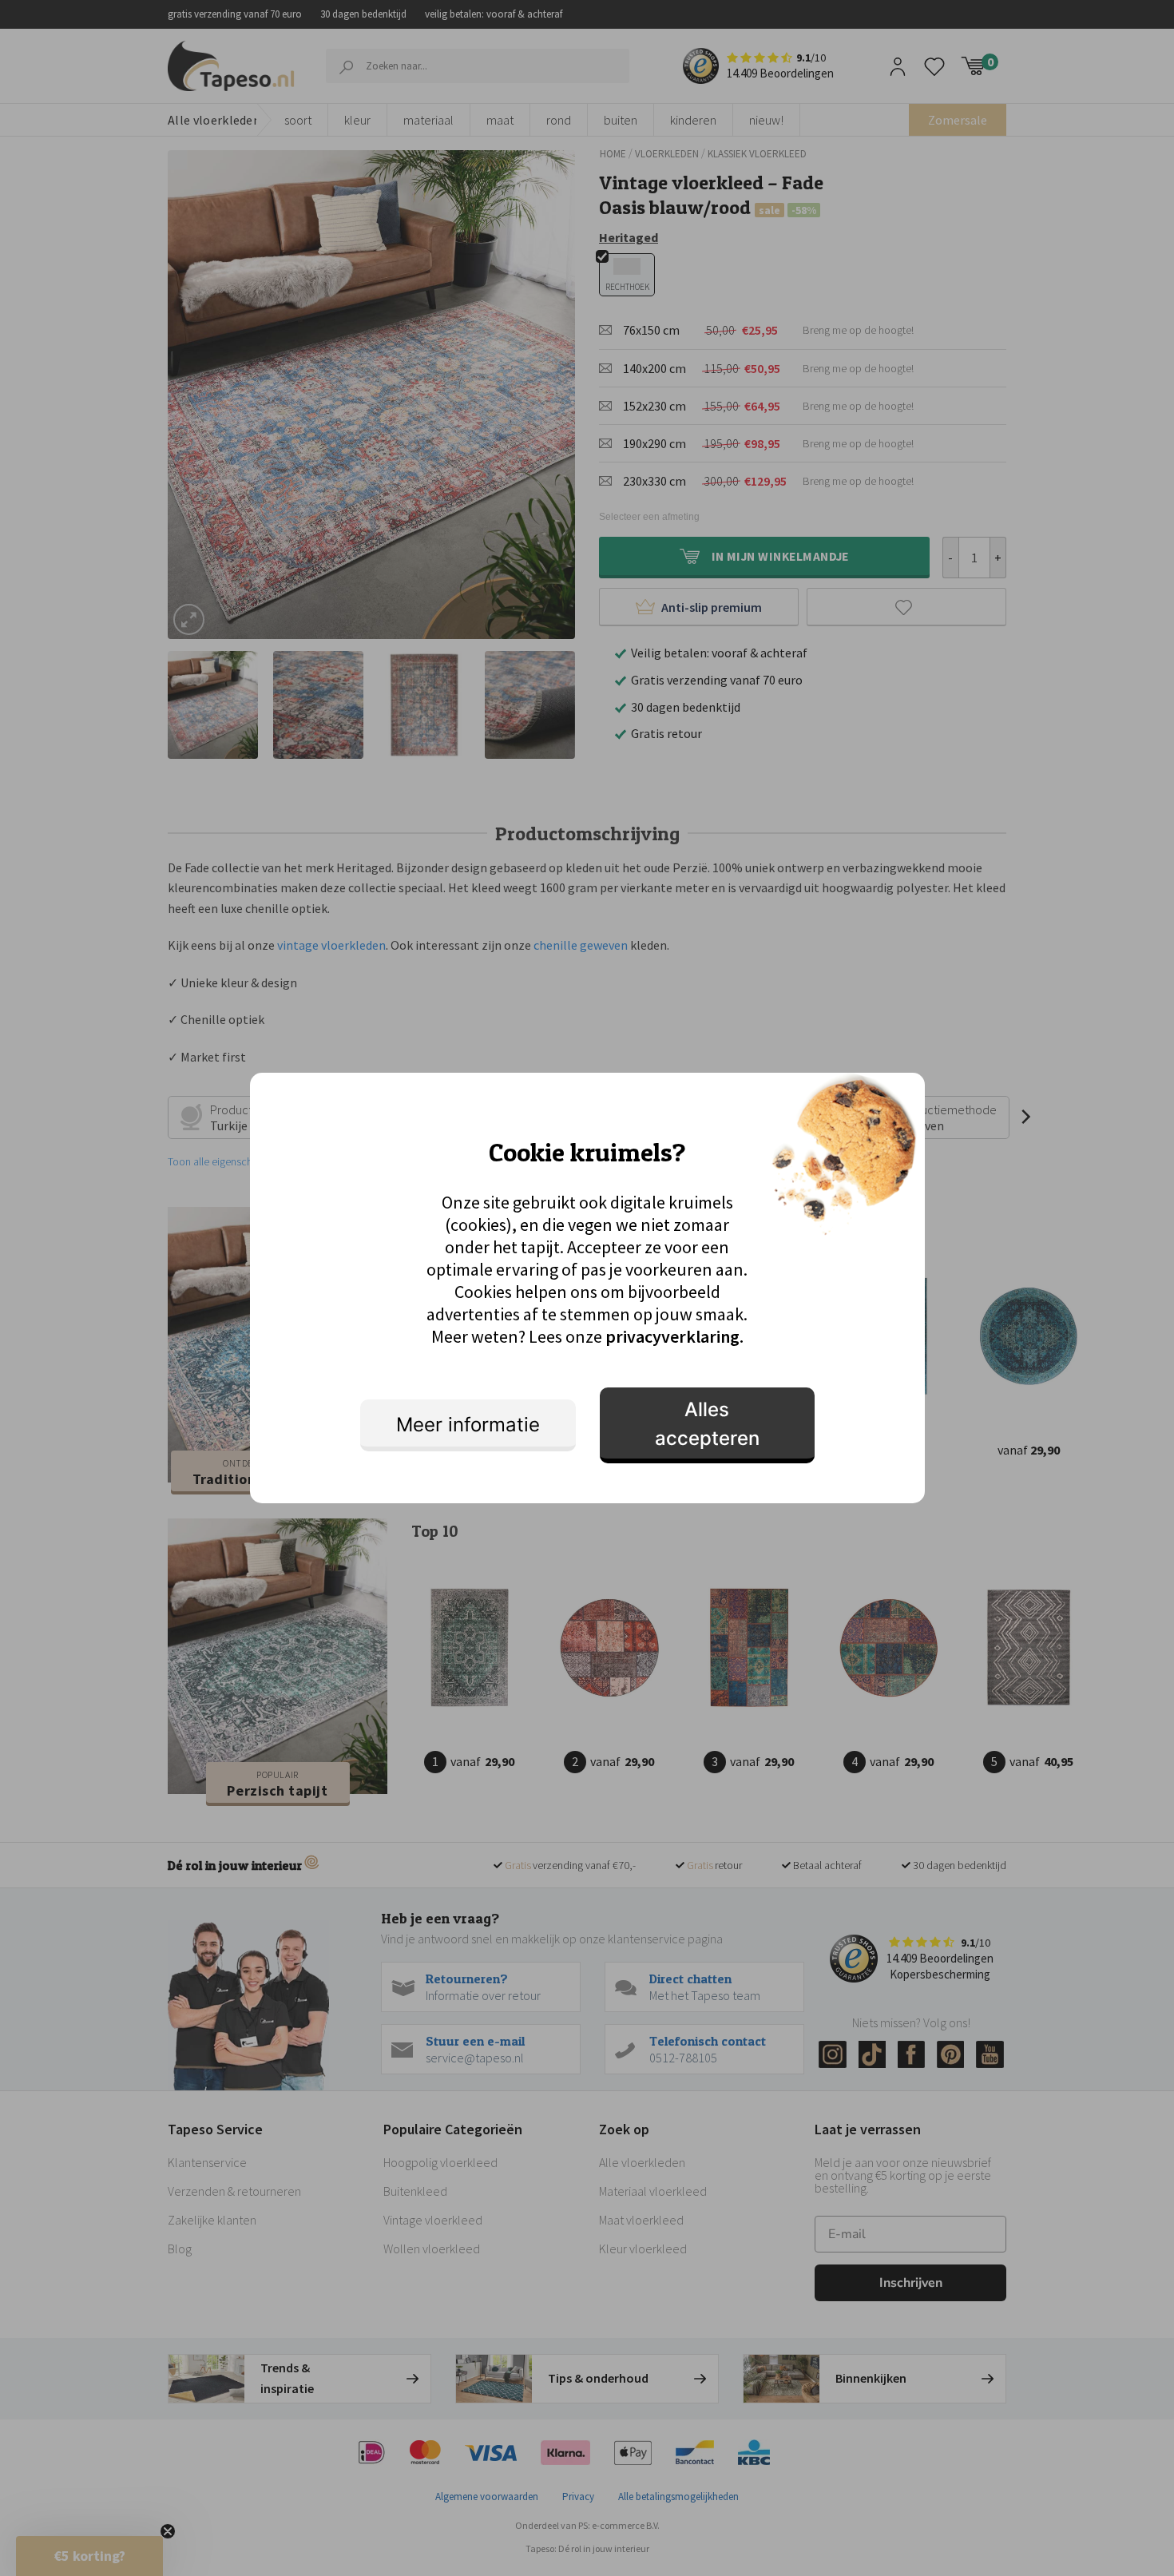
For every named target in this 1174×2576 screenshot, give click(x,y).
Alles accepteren (707, 1424)
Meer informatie (468, 1425)
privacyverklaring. (674, 1336)
